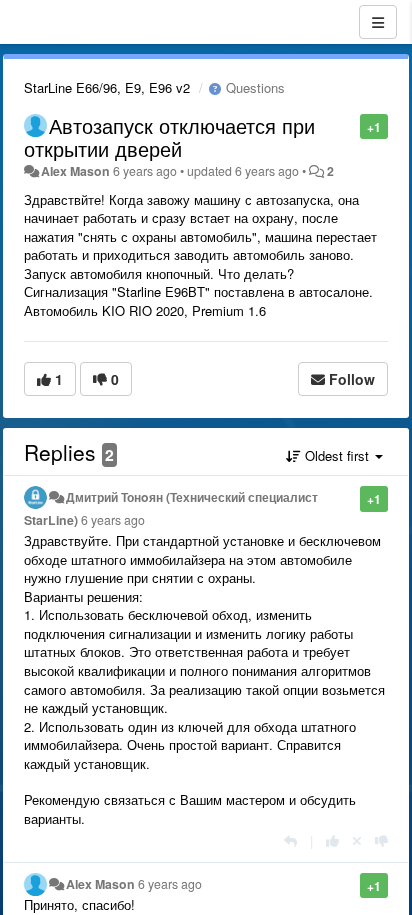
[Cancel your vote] (357, 840)
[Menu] (378, 22)
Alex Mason (75, 171)
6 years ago (113, 520)
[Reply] (290, 840)
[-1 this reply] (381, 840)
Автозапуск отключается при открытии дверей (169, 137)
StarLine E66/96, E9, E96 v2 (107, 87)
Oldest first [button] (337, 455)
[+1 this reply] (332, 840)
